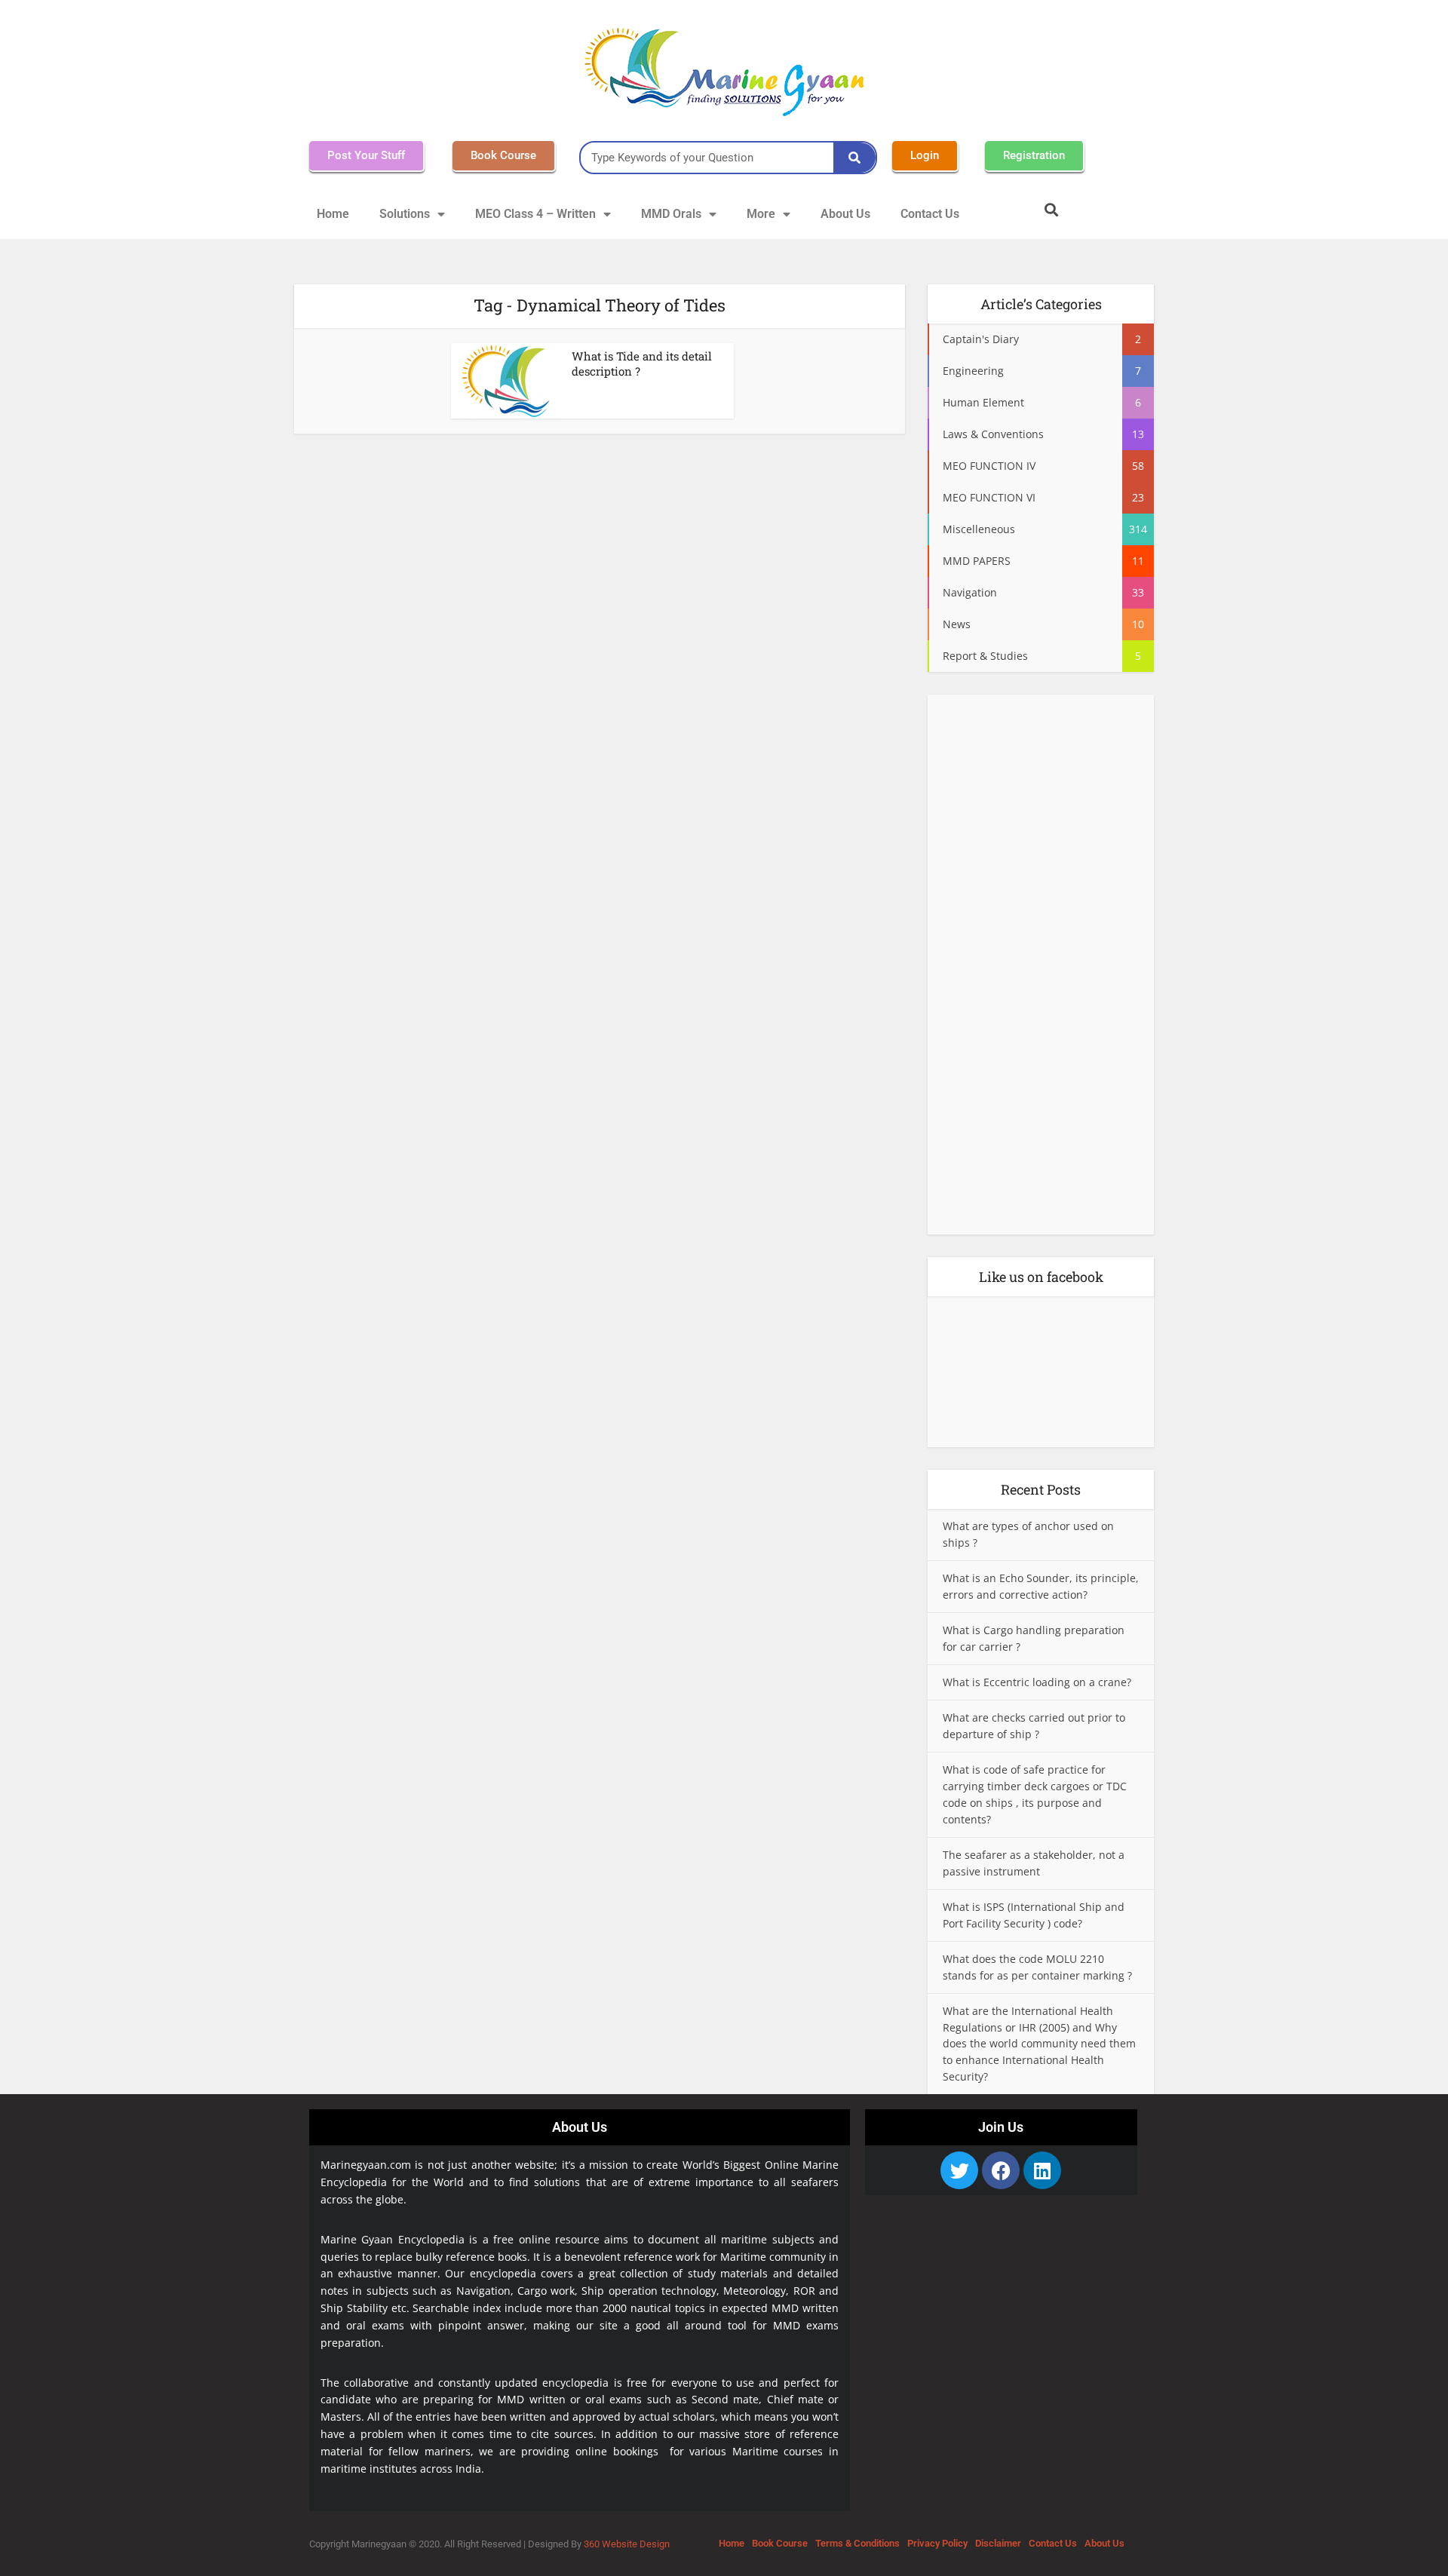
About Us (845, 214)
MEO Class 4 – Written (535, 214)
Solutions (405, 214)
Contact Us (930, 214)
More (761, 214)
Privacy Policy (937, 2543)
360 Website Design (627, 2544)
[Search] (854, 158)
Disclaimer (998, 2543)
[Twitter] (959, 2170)
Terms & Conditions (857, 2543)
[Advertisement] (1041, 969)
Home (333, 214)
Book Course (780, 2543)
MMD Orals (671, 214)
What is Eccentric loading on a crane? (1037, 1682)
